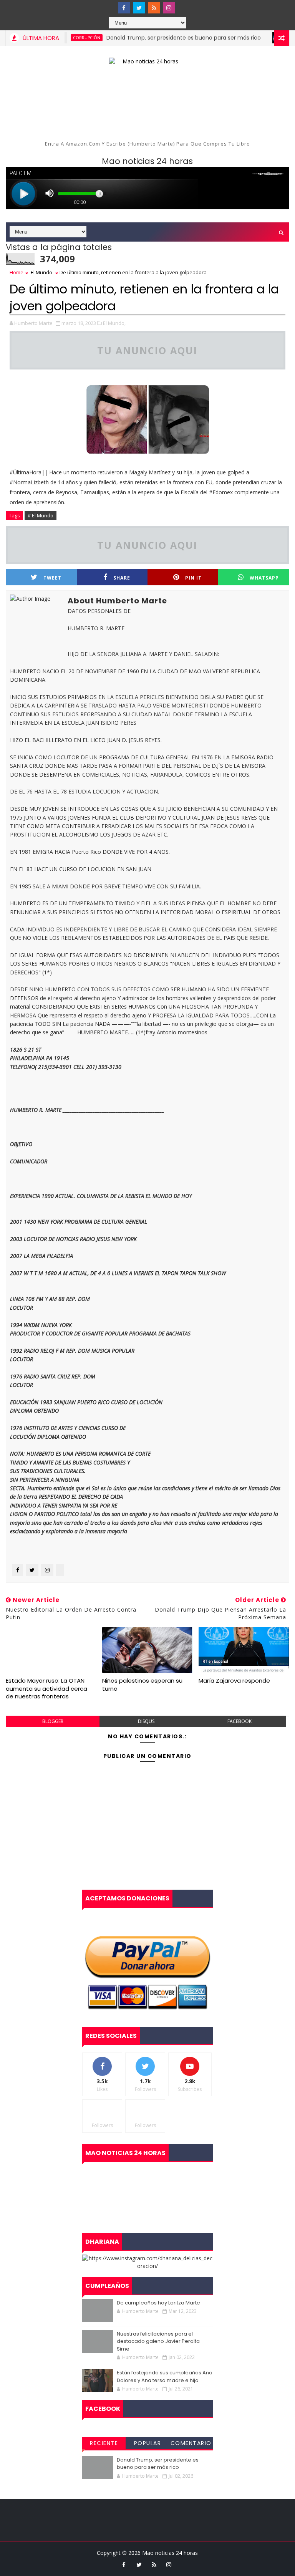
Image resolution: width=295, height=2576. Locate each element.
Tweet (52, 578)
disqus (146, 1721)
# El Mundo (41, 515)
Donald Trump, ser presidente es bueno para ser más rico (159, 38)
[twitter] (139, 8)
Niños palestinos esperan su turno (142, 1684)
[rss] (154, 8)
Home (17, 272)
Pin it (193, 578)
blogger (53, 1721)
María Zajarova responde (234, 1681)
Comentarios (191, 2444)
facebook (239, 1721)
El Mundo (41, 272)
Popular (148, 2443)
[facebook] (124, 8)
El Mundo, (114, 323)
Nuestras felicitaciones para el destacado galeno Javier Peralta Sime (158, 2341)
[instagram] (169, 8)
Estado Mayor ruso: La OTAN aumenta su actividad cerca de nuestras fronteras (46, 1688)
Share (122, 578)
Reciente (104, 2443)
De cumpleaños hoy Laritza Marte (158, 2303)
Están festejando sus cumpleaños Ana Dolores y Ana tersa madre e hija (165, 2376)
